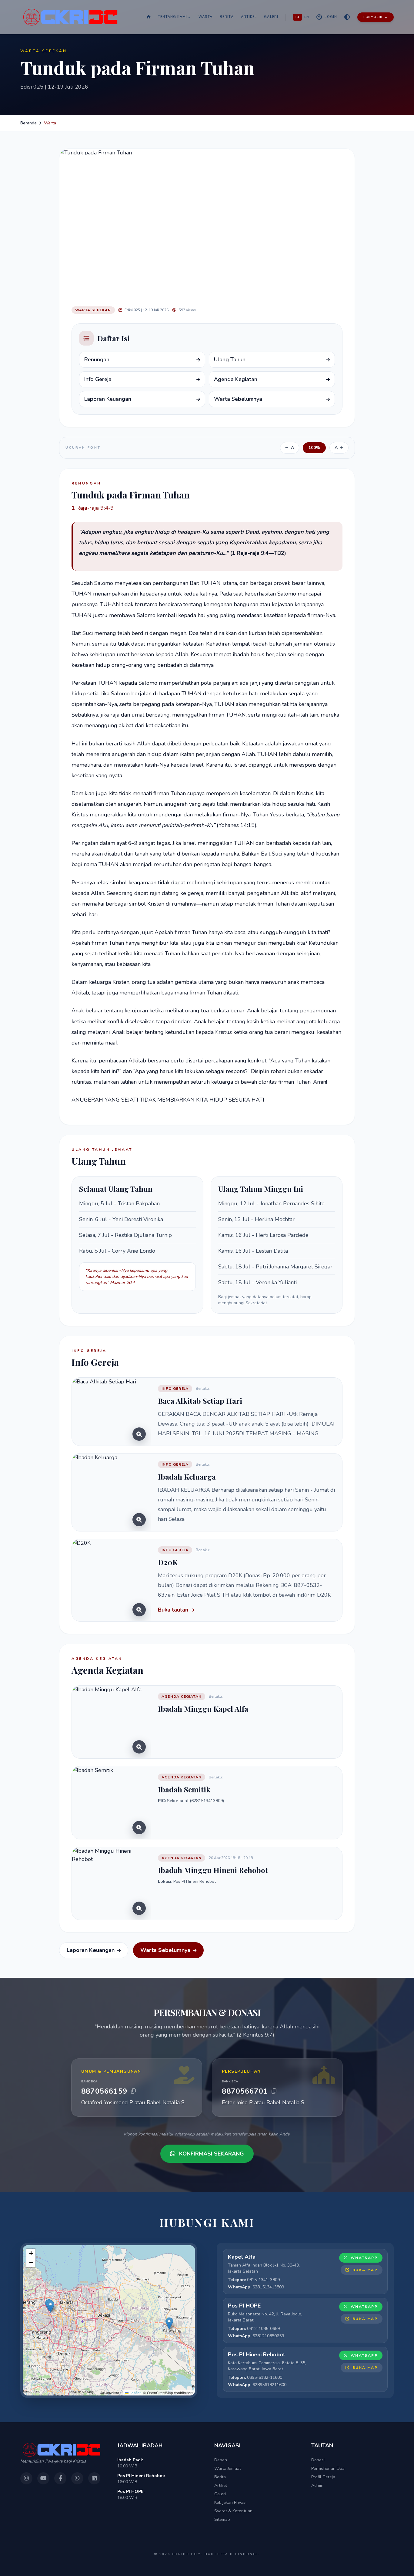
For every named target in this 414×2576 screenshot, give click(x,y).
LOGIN (331, 17)
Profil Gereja (323, 2477)
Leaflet (135, 2393)
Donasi (318, 2460)
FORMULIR (373, 17)
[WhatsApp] (77, 2478)
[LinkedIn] (94, 2478)
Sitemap (222, 2519)
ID (297, 17)
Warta (206, 17)
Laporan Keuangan (91, 1950)
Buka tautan (173, 1610)
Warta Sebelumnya (165, 1950)
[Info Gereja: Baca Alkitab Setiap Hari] (111, 1412)
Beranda (28, 123)
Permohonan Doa (328, 2468)
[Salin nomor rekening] (133, 2091)
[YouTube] (43, 2478)
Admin (317, 2485)
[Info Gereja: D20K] (111, 1580)
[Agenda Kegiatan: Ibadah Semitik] (111, 1803)
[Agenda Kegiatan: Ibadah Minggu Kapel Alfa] (111, 1722)
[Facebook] (60, 2478)
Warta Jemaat (228, 2468)
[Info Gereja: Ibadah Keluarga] (111, 1492)
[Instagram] (26, 2478)
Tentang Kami (172, 17)
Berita (227, 17)
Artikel (249, 17)
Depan (221, 2460)
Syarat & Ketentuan (233, 2511)
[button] (50, 2306)
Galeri (271, 17)
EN (307, 17)
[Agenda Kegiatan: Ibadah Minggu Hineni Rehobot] (111, 1883)
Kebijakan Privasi (230, 2502)
